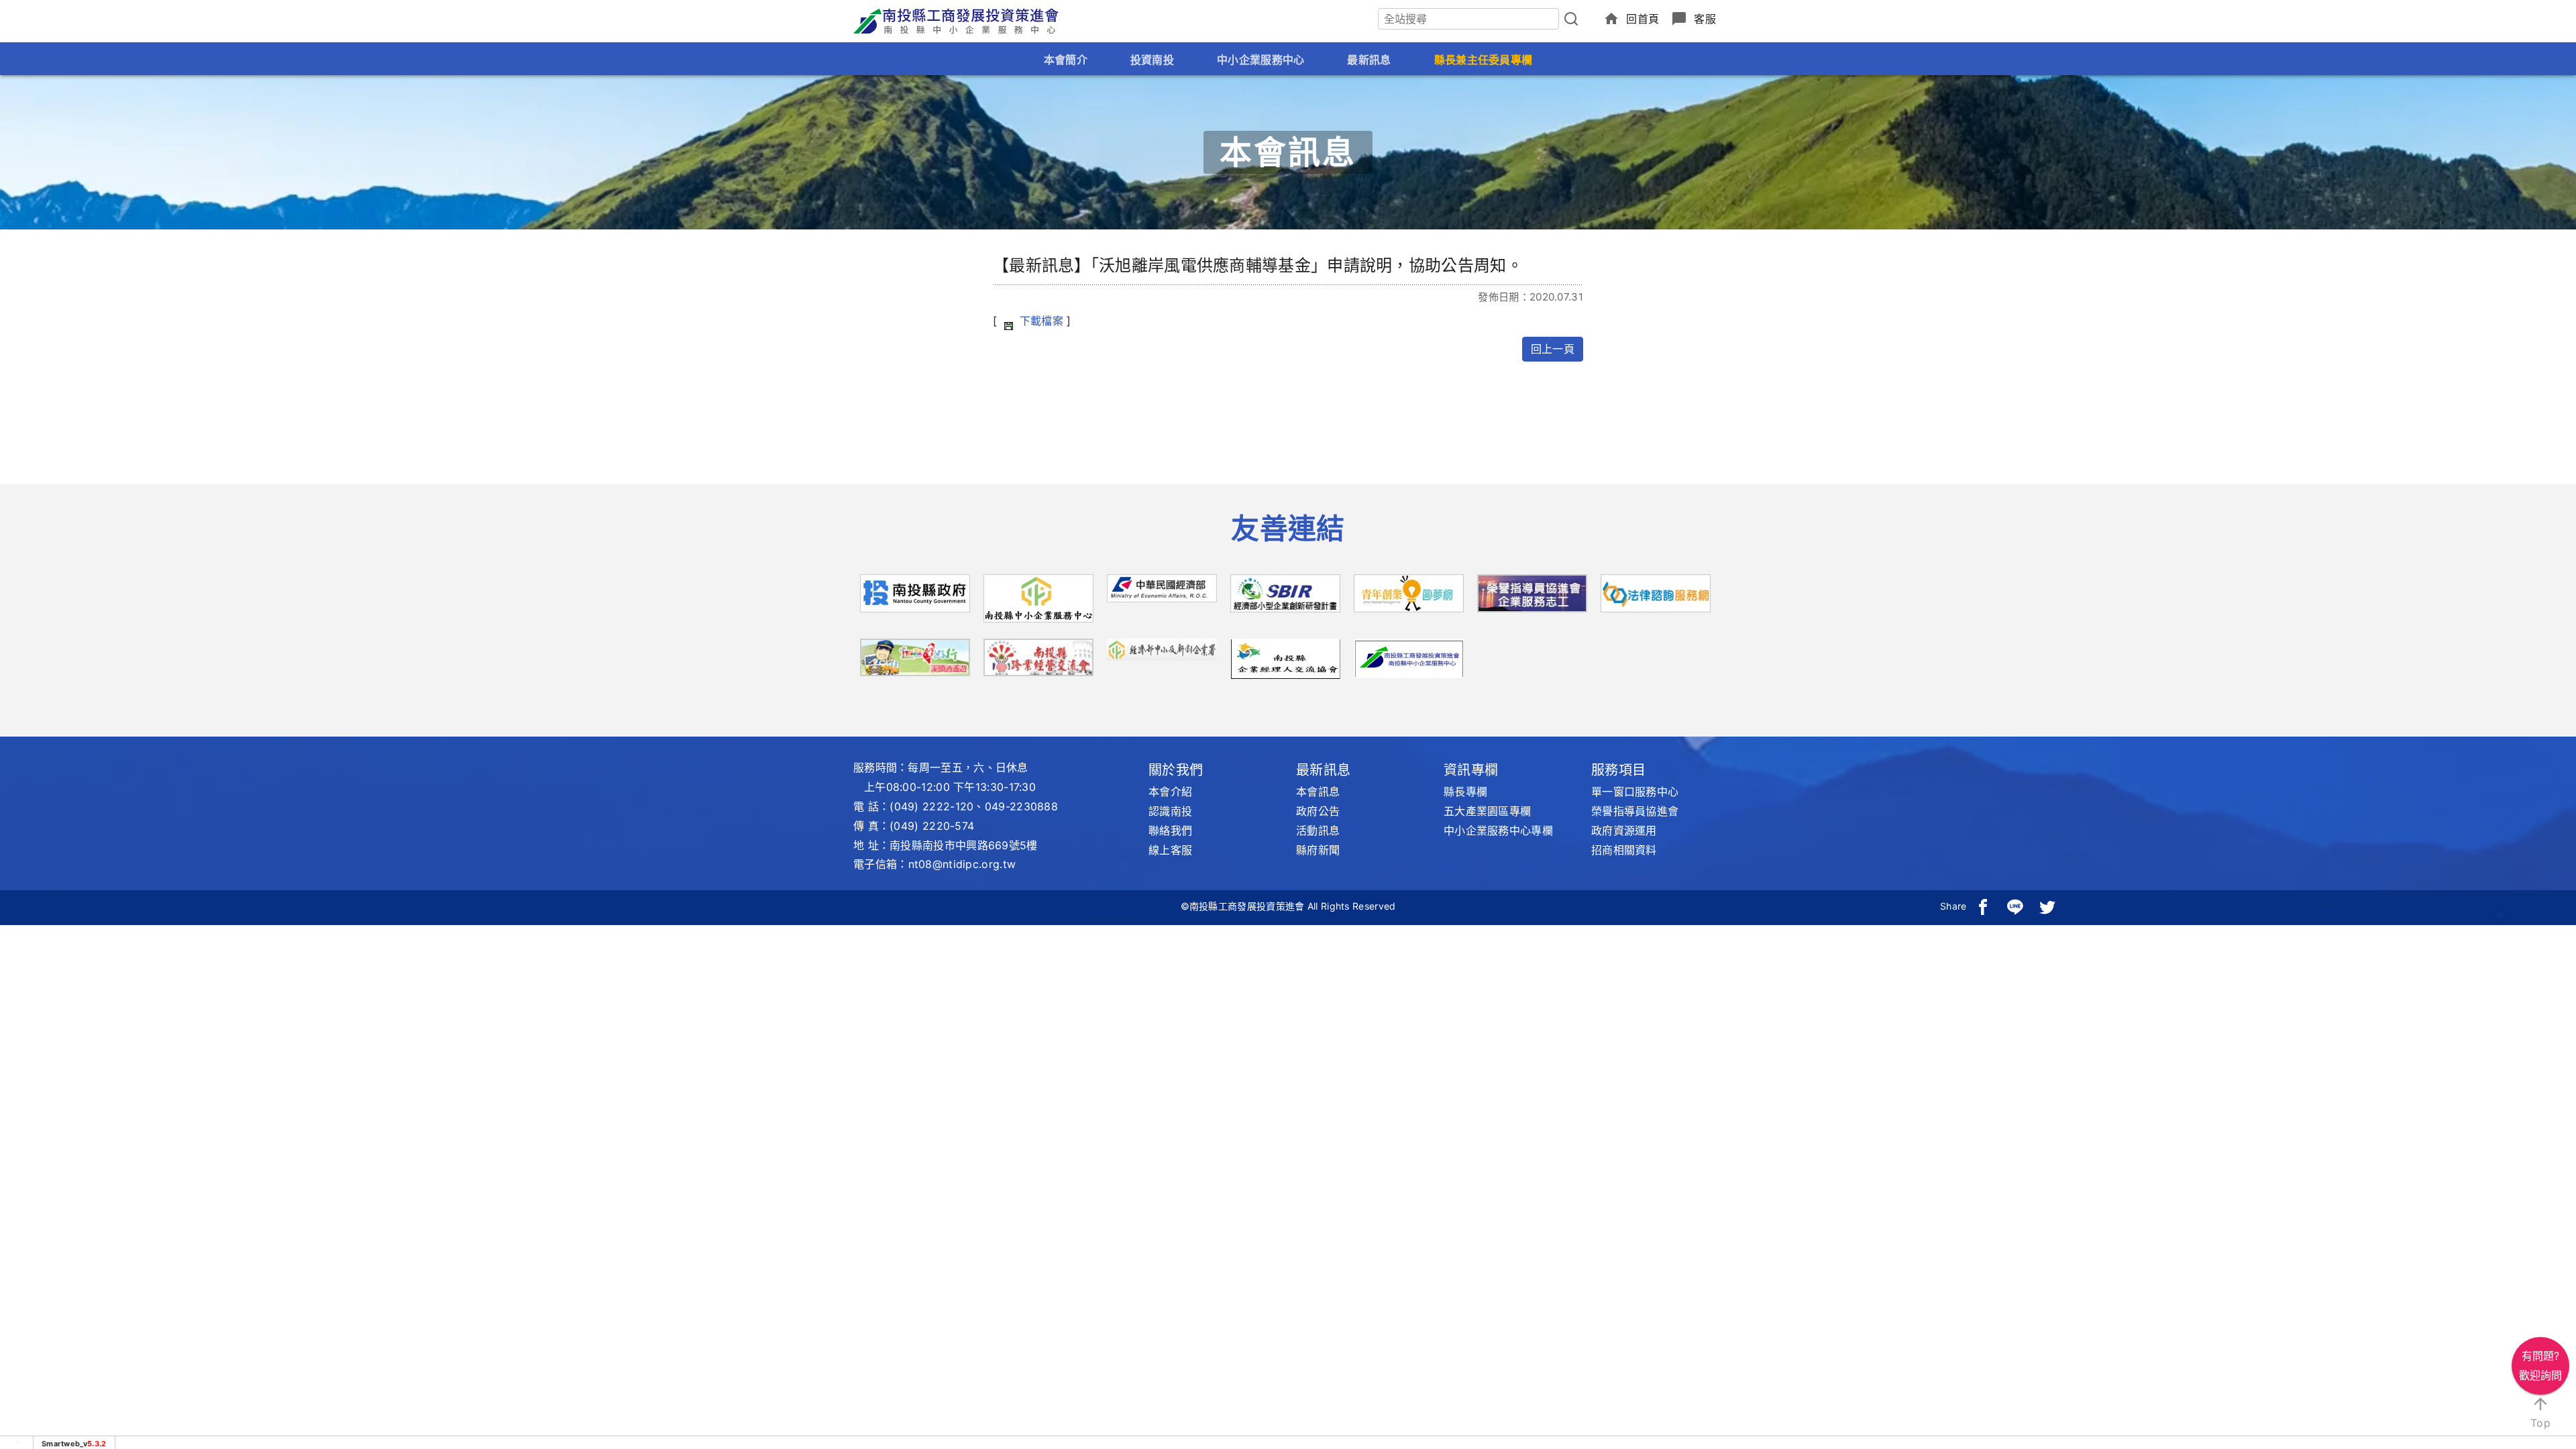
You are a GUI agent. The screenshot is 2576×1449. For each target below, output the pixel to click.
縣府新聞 (1318, 850)
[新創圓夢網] (1409, 598)
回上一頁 (1553, 349)
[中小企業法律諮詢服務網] (1656, 598)
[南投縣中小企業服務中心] (1038, 603)
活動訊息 (1318, 830)
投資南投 (1152, 60)
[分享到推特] (2047, 906)
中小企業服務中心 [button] (1260, 60)
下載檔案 (1041, 321)
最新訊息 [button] (1369, 60)
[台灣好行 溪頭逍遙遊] (915, 662)
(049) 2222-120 (931, 806)
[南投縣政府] (915, 598)
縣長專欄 (1465, 792)
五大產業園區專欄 (1487, 811)
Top (2540, 1423)
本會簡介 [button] (1066, 60)
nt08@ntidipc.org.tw (962, 864)
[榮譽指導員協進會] (1532, 598)
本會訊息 (1318, 792)
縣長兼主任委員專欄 (1484, 60)
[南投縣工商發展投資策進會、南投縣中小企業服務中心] (1409, 657)
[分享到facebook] (1983, 906)
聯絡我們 (1170, 830)
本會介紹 (1170, 792)
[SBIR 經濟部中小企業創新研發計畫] (1285, 598)
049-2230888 (1021, 806)
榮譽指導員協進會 (1635, 811)
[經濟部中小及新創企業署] (1162, 649)
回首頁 (1643, 19)
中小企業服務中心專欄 (1498, 830)
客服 (1705, 19)
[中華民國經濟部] (1162, 592)
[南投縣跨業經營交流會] (1038, 662)
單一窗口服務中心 (1635, 792)
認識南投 (1170, 811)
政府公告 (1318, 811)
